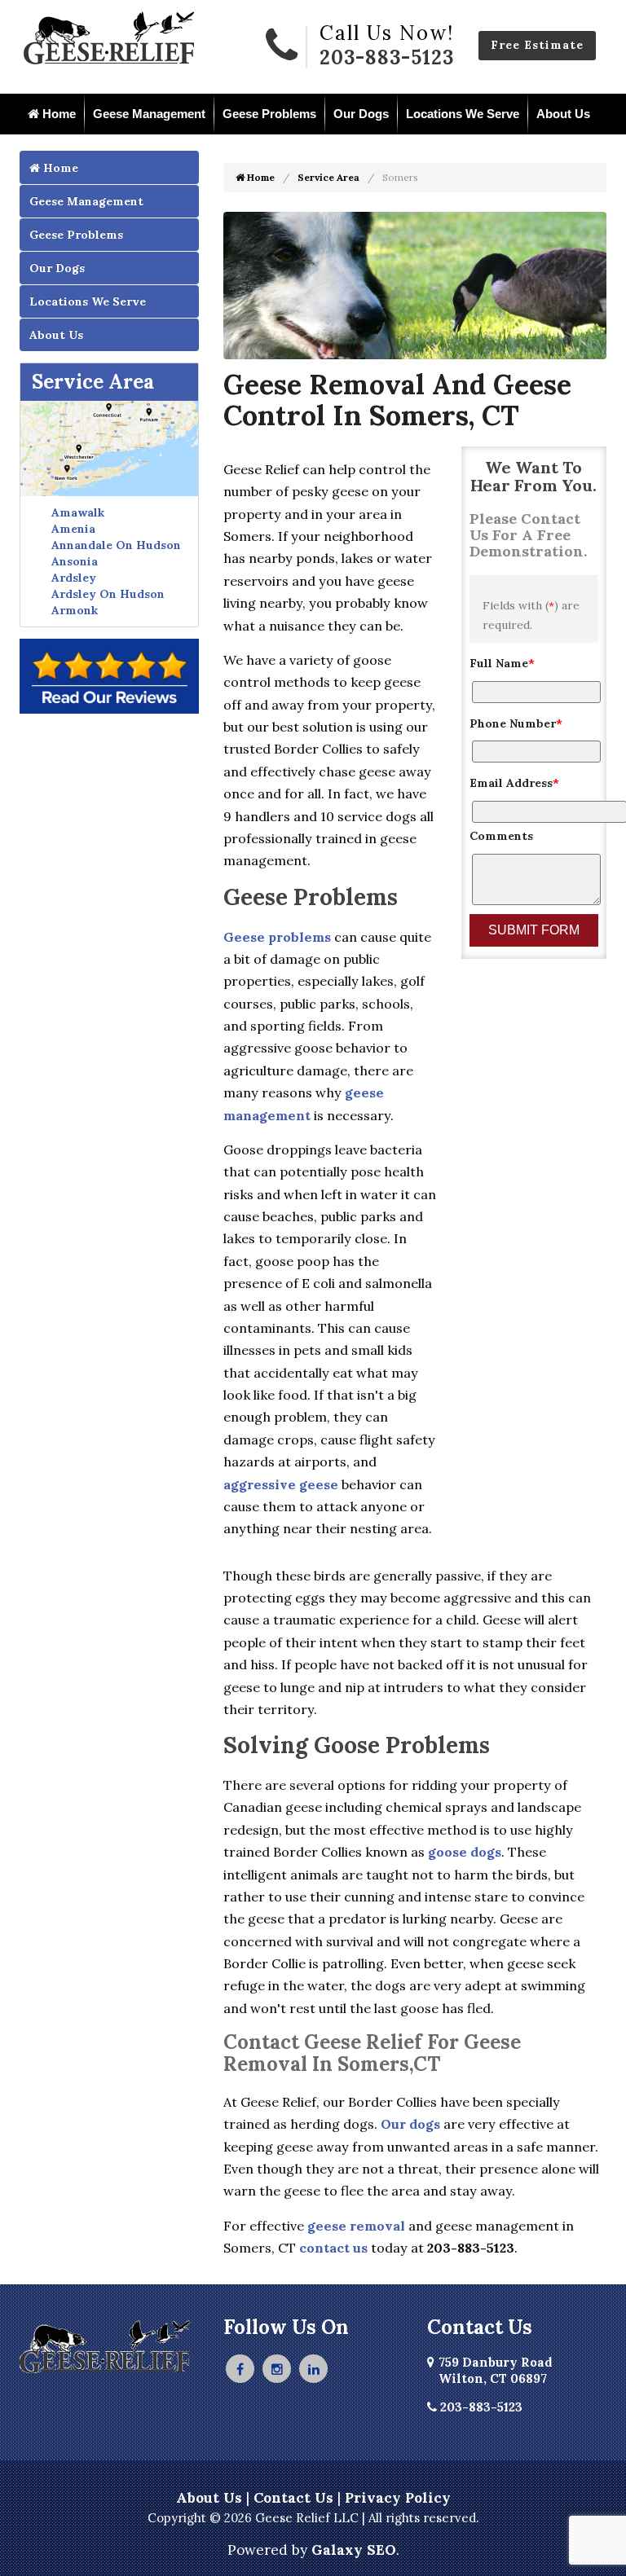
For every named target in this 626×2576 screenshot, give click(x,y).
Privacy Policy (398, 2498)
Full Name (502, 663)
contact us (333, 2248)
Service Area (93, 382)
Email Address (514, 783)
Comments (501, 836)
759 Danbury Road (496, 2370)
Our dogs (410, 2124)
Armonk (75, 610)
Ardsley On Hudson (108, 594)
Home (57, 114)
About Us (563, 114)
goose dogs (465, 1852)
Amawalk (78, 512)
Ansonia (75, 561)
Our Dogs (361, 114)
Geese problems (277, 937)
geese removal (356, 2226)
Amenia (73, 529)
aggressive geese (281, 1484)
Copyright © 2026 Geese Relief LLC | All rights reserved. (313, 2518)
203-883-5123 (387, 57)
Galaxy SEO (354, 2550)
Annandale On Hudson (116, 545)
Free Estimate (537, 45)
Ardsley (74, 578)
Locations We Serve (463, 114)
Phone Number (516, 723)
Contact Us (293, 2498)
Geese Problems (269, 114)
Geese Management (149, 114)
